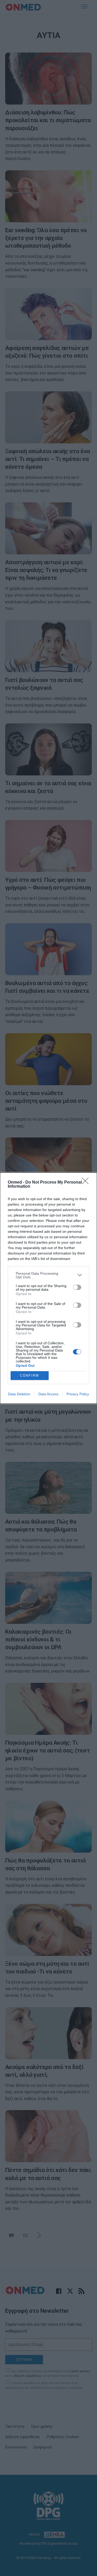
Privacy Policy (78, 1394)
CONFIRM (29, 1375)
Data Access (48, 1394)
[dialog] (48, 1288)
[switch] (77, 1287)
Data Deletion (19, 1394)
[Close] (87, 1183)
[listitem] (48, 1275)
